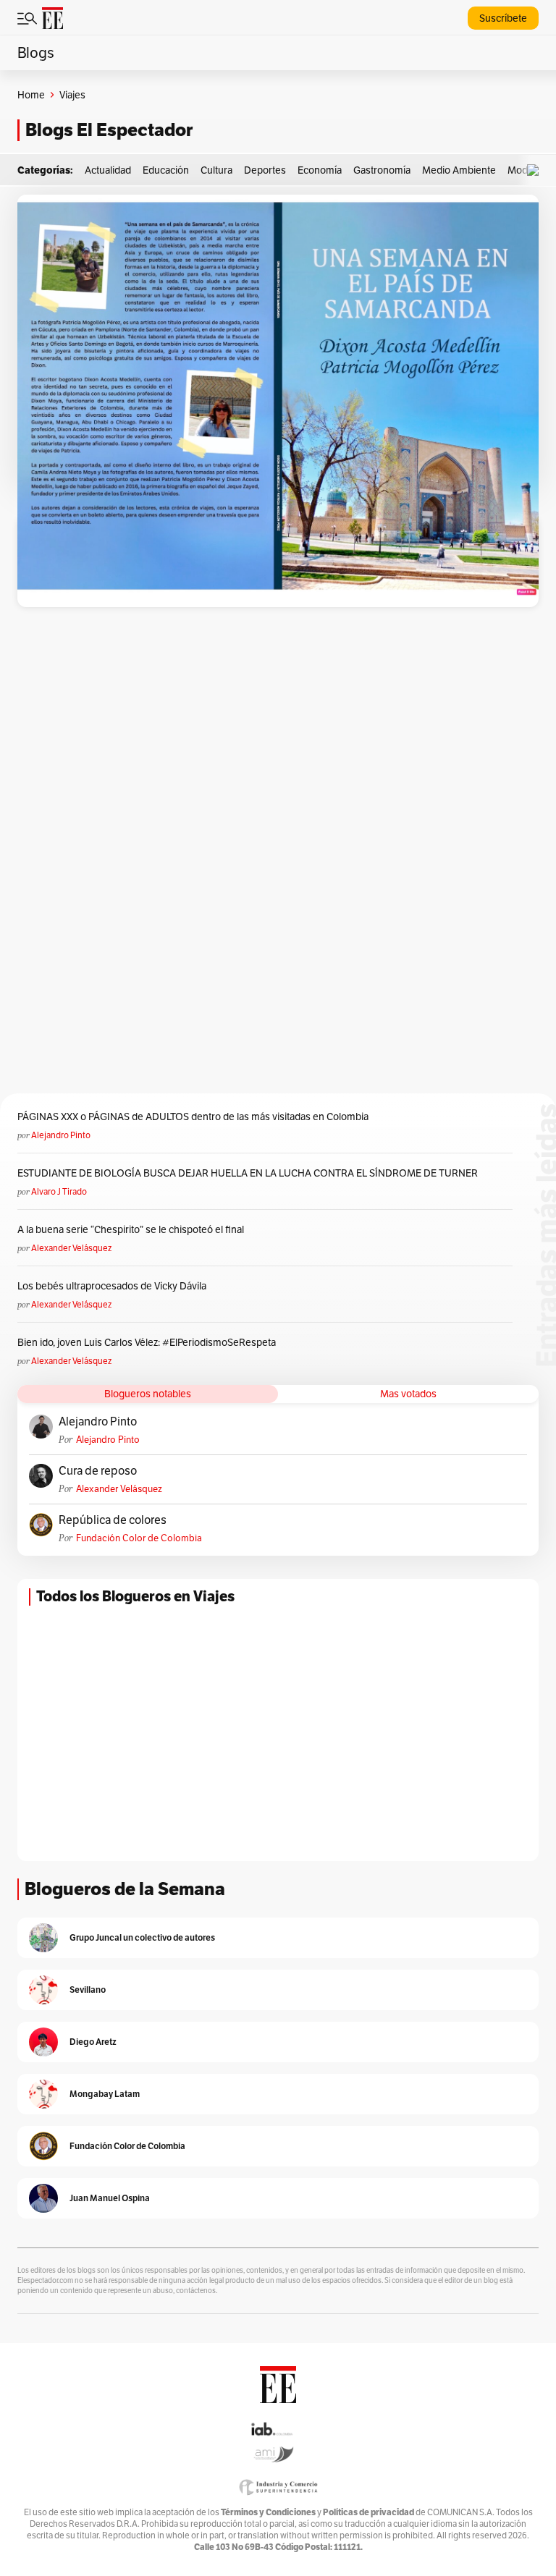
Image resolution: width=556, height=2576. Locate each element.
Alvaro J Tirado (59, 1191)
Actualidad (108, 170)
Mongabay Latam (105, 2094)
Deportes (265, 170)
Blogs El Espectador (109, 130)
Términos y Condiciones (268, 2512)
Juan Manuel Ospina (110, 2198)
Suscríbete (503, 18)
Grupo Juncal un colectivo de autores (142, 1937)
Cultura (216, 170)
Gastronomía (382, 170)
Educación (166, 170)
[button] (536, 170)
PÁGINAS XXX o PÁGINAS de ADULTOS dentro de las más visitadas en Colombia (193, 1117)
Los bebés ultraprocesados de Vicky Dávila (114, 1286)
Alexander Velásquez (71, 1248)
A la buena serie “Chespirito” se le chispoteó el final (131, 1229)
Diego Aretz (93, 2042)
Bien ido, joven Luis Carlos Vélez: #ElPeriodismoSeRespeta (147, 1342)
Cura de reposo (98, 1471)
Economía (320, 170)
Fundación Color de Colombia (139, 1538)
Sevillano (88, 1990)
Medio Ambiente (459, 170)
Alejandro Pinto (61, 1135)
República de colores (113, 1520)
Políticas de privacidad (368, 2512)
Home (31, 95)
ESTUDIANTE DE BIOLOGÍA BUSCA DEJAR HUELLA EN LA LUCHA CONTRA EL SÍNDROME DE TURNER (248, 1173)
